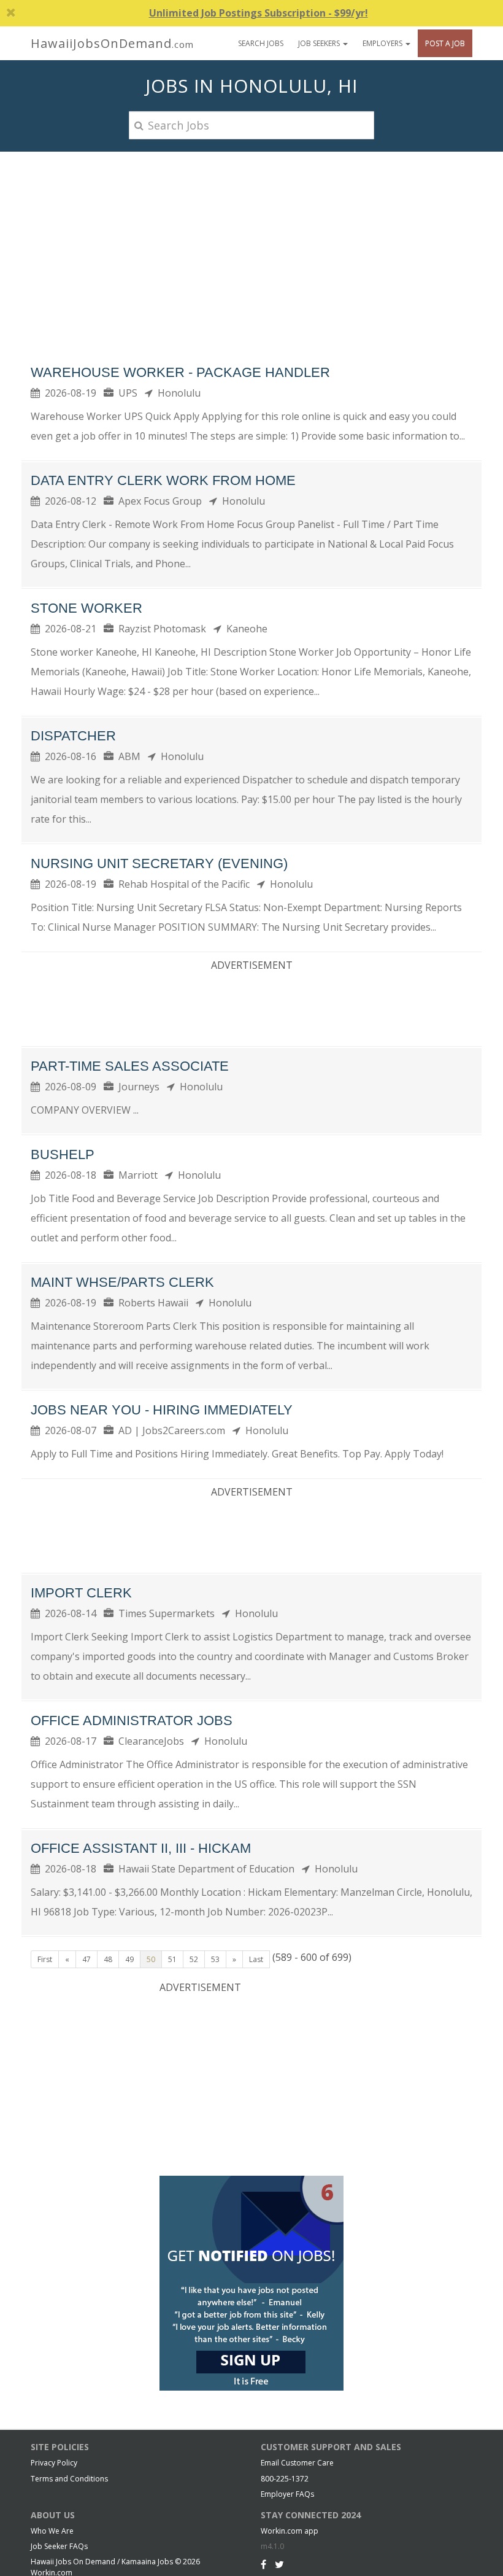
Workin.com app (290, 2531)
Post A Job (445, 43)
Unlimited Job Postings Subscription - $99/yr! (259, 13)
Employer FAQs (287, 2494)
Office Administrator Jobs (132, 1721)
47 (86, 1959)
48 (108, 1959)
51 (172, 1959)
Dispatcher (73, 736)
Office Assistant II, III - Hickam (141, 1848)
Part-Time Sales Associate (130, 1066)
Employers (383, 43)
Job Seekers (320, 43)
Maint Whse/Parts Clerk (122, 1282)
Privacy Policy (54, 2463)
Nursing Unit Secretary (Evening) (159, 863)
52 (194, 1959)
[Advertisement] (251, 244)
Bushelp (63, 1154)
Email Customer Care (297, 2463)
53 (215, 1959)
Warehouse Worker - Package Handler (180, 372)
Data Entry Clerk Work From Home (163, 480)
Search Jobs (261, 43)
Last (256, 1959)
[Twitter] (279, 2564)
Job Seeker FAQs (59, 2546)
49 (129, 1959)
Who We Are (52, 2531)
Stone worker (86, 608)
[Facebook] (263, 2564)
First (45, 1959)
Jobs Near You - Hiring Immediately (162, 1410)
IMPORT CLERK (81, 1593)
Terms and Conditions (69, 2479)
